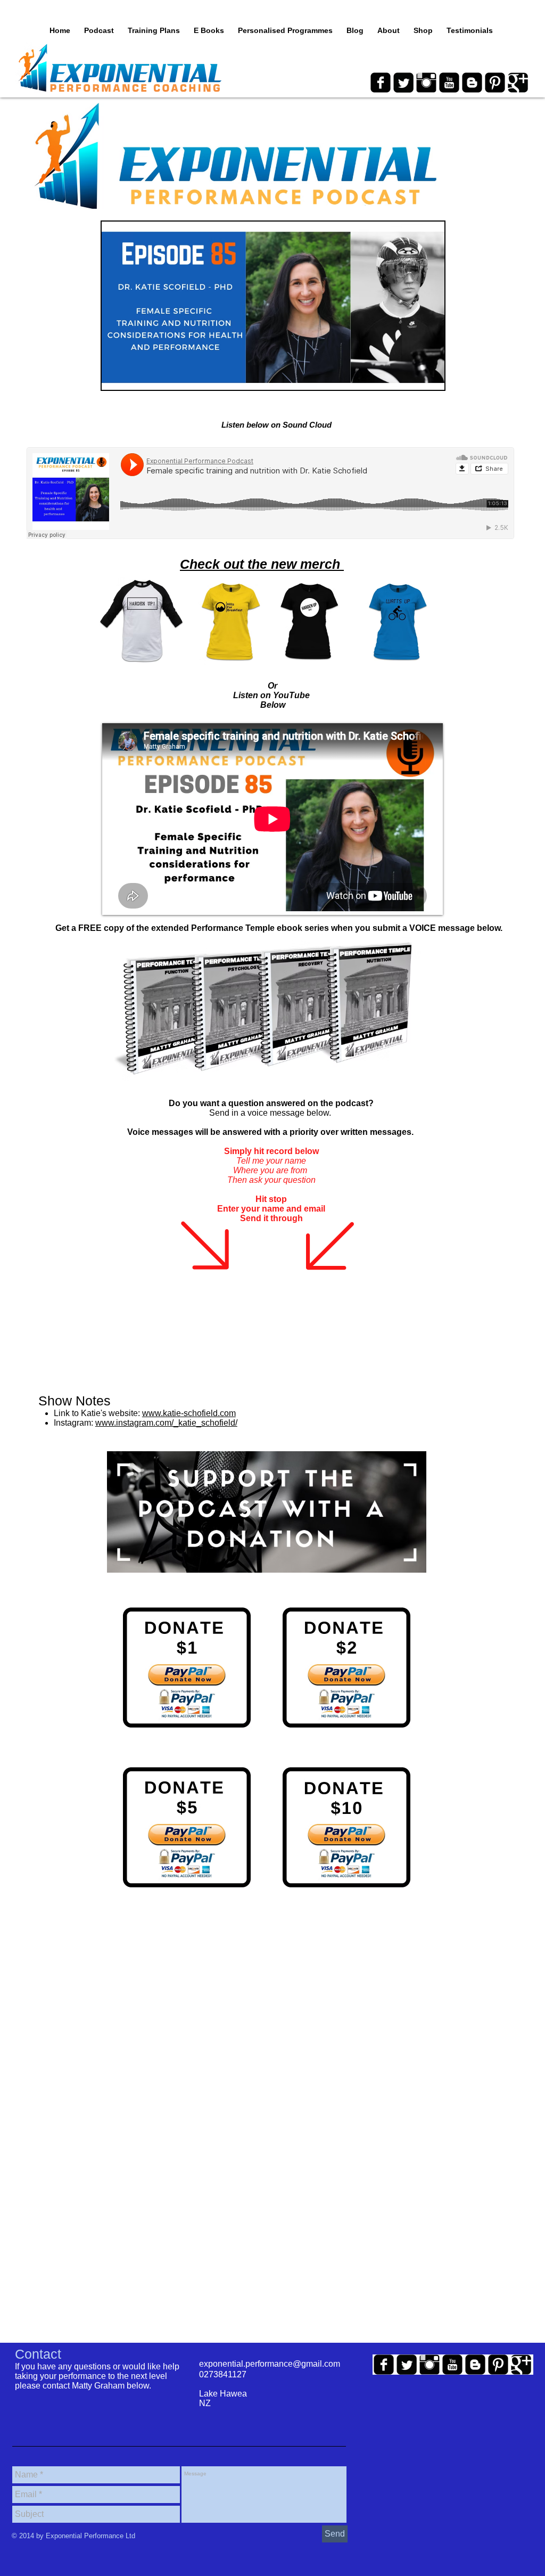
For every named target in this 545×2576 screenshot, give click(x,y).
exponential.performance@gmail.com (270, 2364)
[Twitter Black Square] (403, 83)
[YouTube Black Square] (449, 83)
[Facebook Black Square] (381, 83)
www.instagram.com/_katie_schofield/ (166, 1423)
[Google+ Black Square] (518, 83)
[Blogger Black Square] (472, 83)
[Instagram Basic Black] (426, 83)
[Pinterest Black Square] (495, 83)
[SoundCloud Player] (270, 493)
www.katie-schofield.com (189, 1413)
